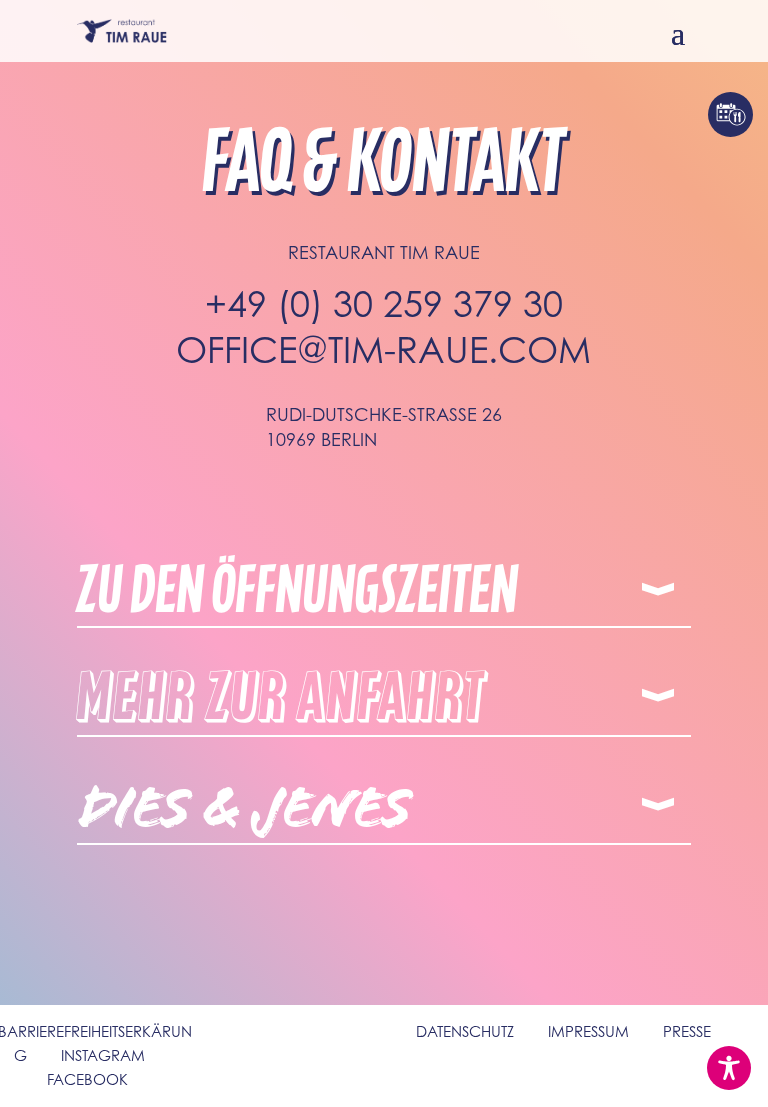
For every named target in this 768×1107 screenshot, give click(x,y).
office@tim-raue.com (383, 349)
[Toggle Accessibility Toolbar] (729, 1068)
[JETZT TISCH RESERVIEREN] (730, 114)
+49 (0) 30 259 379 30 (384, 303)
